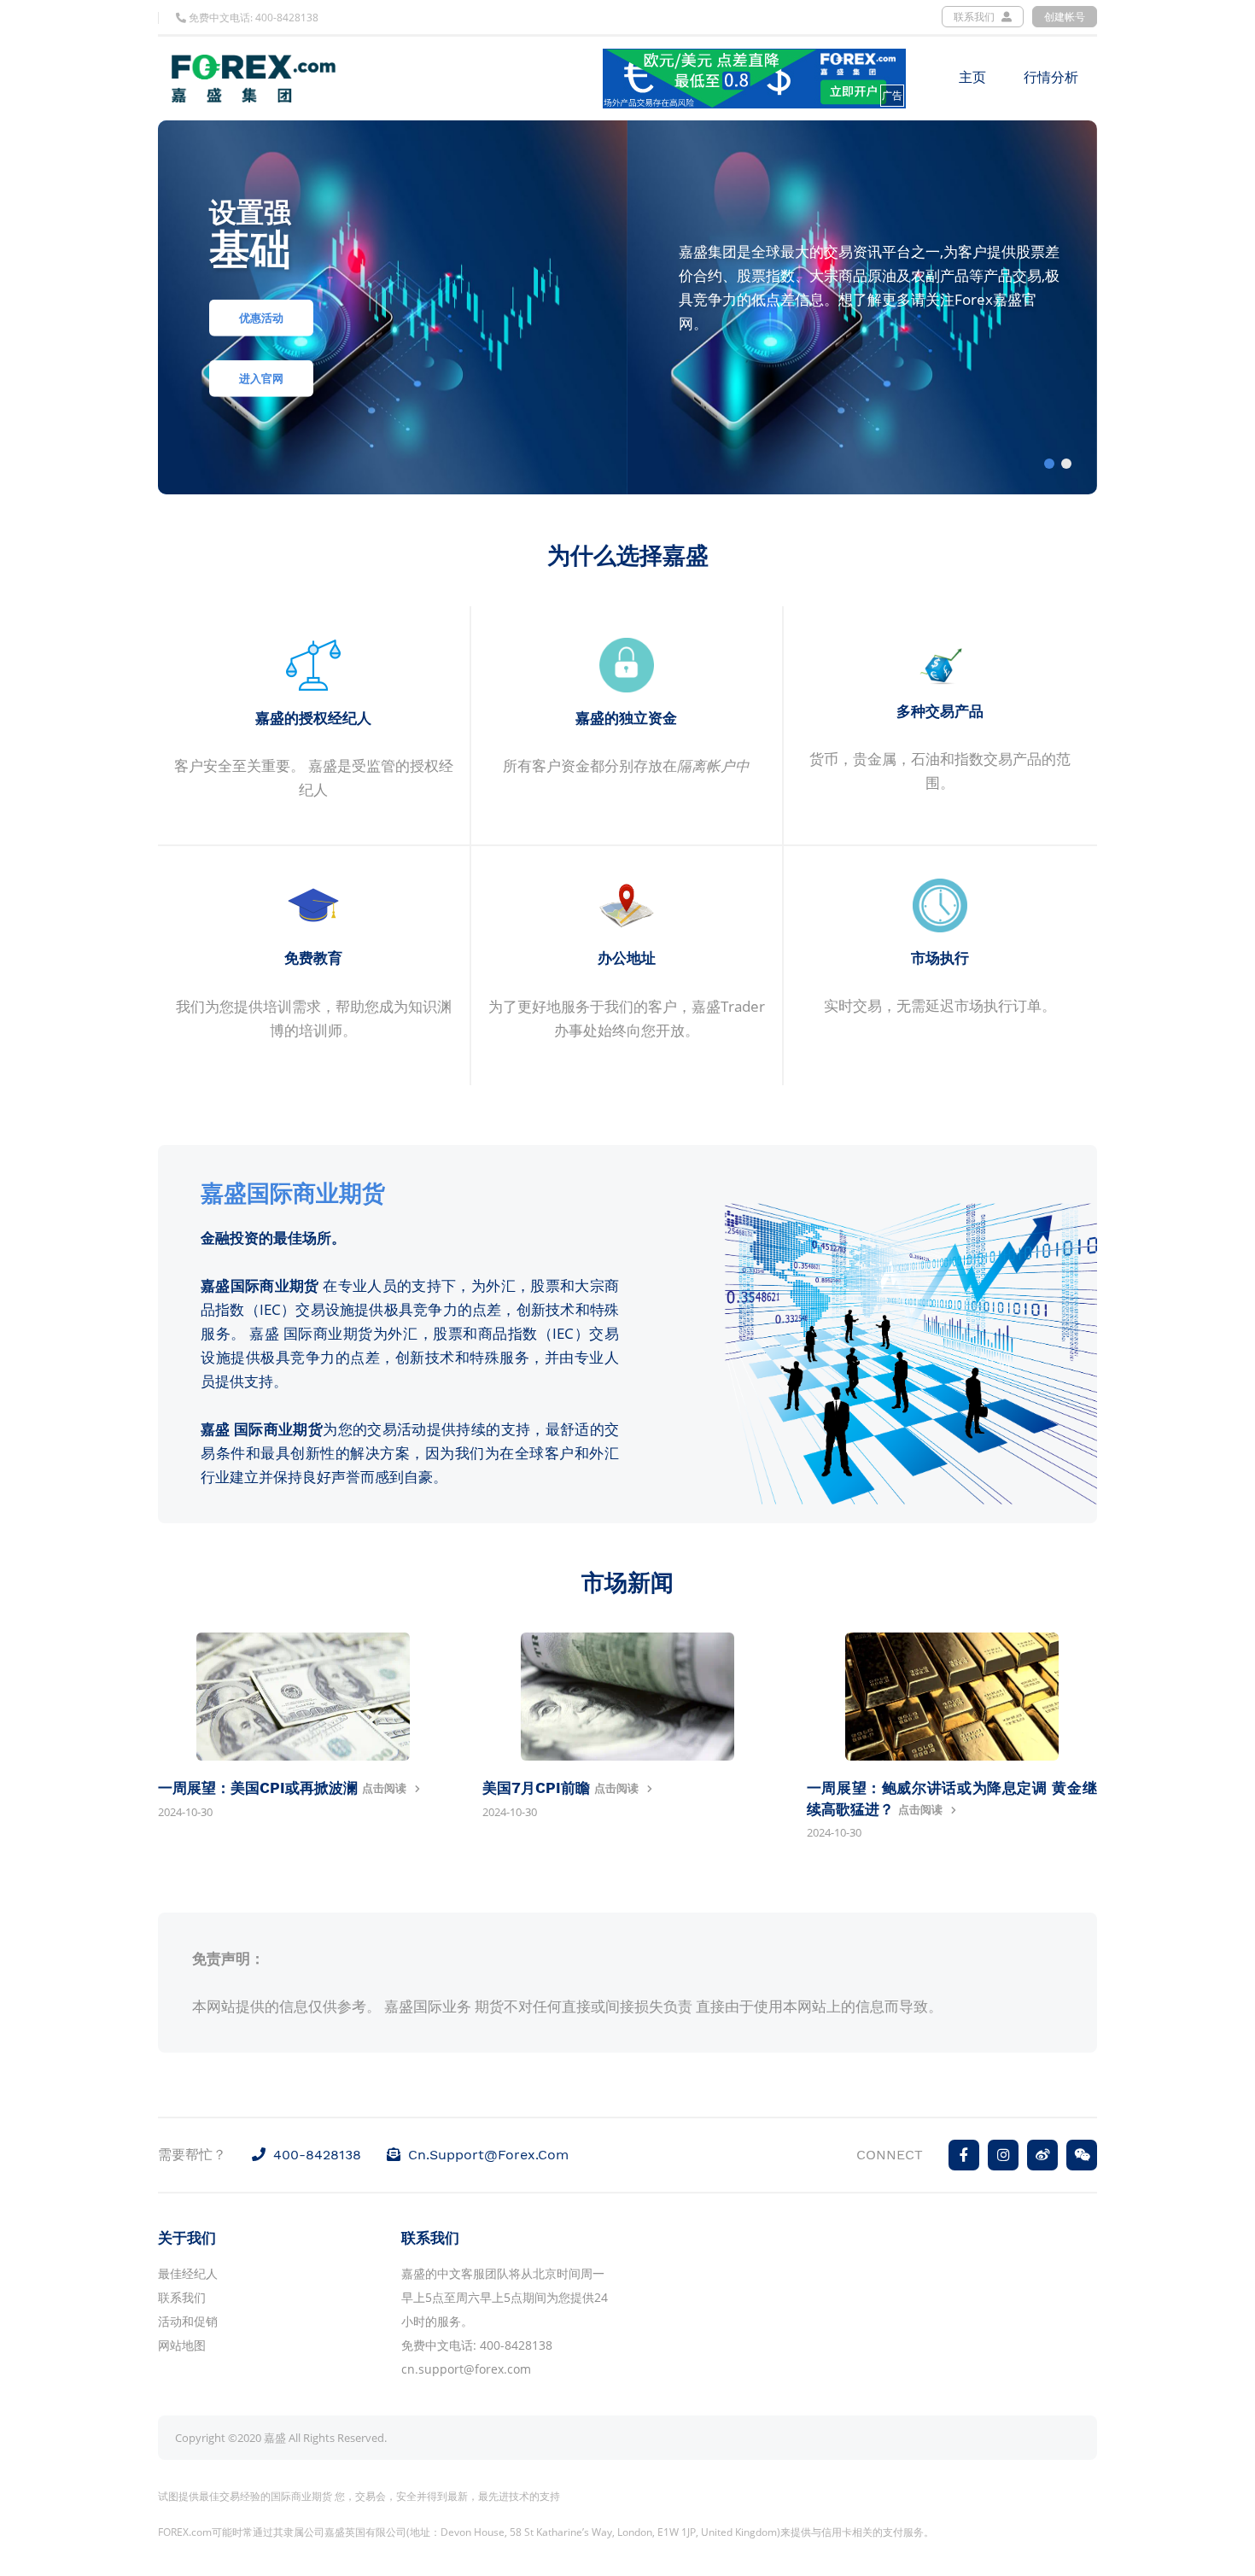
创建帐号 (1065, 17)
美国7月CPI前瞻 (538, 1788)
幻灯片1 (1049, 464)
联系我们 (975, 17)
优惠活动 (261, 319)
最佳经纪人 (188, 2273)
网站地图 (182, 2345)
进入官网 (261, 380)
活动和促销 (188, 2321)
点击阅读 (384, 1788)
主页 (972, 77)
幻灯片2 (1066, 464)
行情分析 (1051, 77)
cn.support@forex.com (488, 2155)
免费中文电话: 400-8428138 (252, 18)
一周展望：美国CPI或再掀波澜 (260, 1788)
